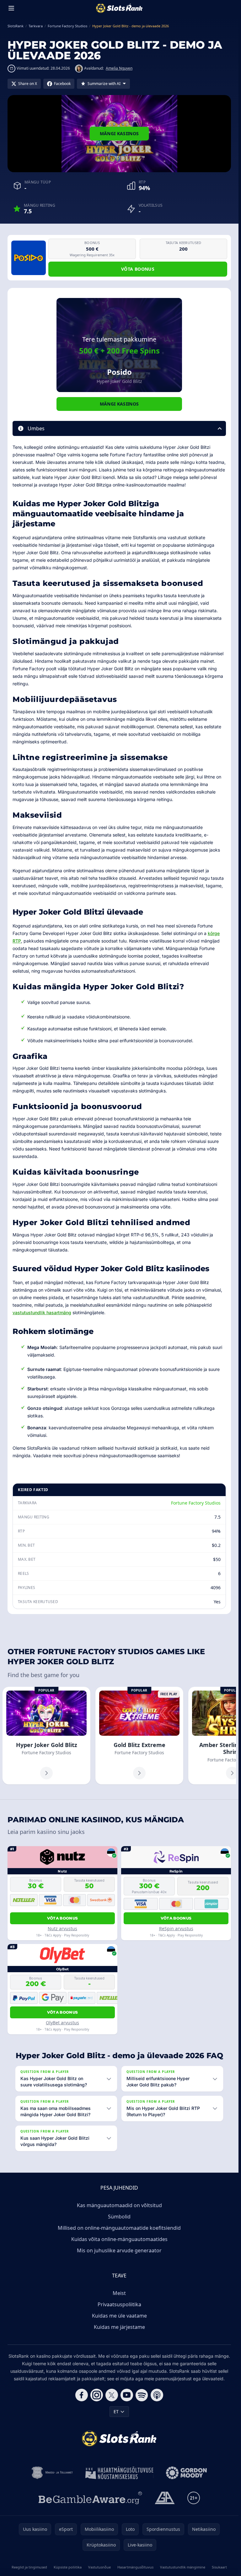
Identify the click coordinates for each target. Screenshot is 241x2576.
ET (116, 2411)
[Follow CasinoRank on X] (112, 2395)
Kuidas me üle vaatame (119, 2316)
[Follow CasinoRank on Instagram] (97, 2395)
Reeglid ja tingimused (29, 2567)
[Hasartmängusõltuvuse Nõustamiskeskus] (119, 2473)
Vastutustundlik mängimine (183, 2567)
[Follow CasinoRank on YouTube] (127, 2395)
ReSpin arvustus (176, 1928)
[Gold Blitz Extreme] (139, 1736)
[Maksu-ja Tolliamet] (52, 2473)
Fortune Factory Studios (196, 1503)
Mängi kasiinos (119, 133)
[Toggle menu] (11, 8)
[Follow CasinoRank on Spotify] (142, 2395)
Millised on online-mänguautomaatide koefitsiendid (119, 2228)
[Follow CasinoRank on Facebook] (82, 2395)
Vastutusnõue (99, 2567)
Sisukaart (219, 2567)
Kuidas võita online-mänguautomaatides (119, 2239)
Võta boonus (138, 269)
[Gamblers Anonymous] (165, 2498)
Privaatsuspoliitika (119, 2304)
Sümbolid (119, 2217)
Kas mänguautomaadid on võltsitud (119, 2205)
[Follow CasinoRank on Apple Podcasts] (157, 2395)
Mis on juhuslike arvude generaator (119, 2250)
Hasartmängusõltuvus (135, 2567)
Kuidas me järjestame (119, 2327)
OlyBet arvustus (62, 2023)
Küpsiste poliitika (68, 2567)
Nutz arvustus (62, 1928)
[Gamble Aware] (90, 2498)
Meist (119, 2293)
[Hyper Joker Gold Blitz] (46, 1736)
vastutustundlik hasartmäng (42, 1312)
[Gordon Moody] (186, 2473)
